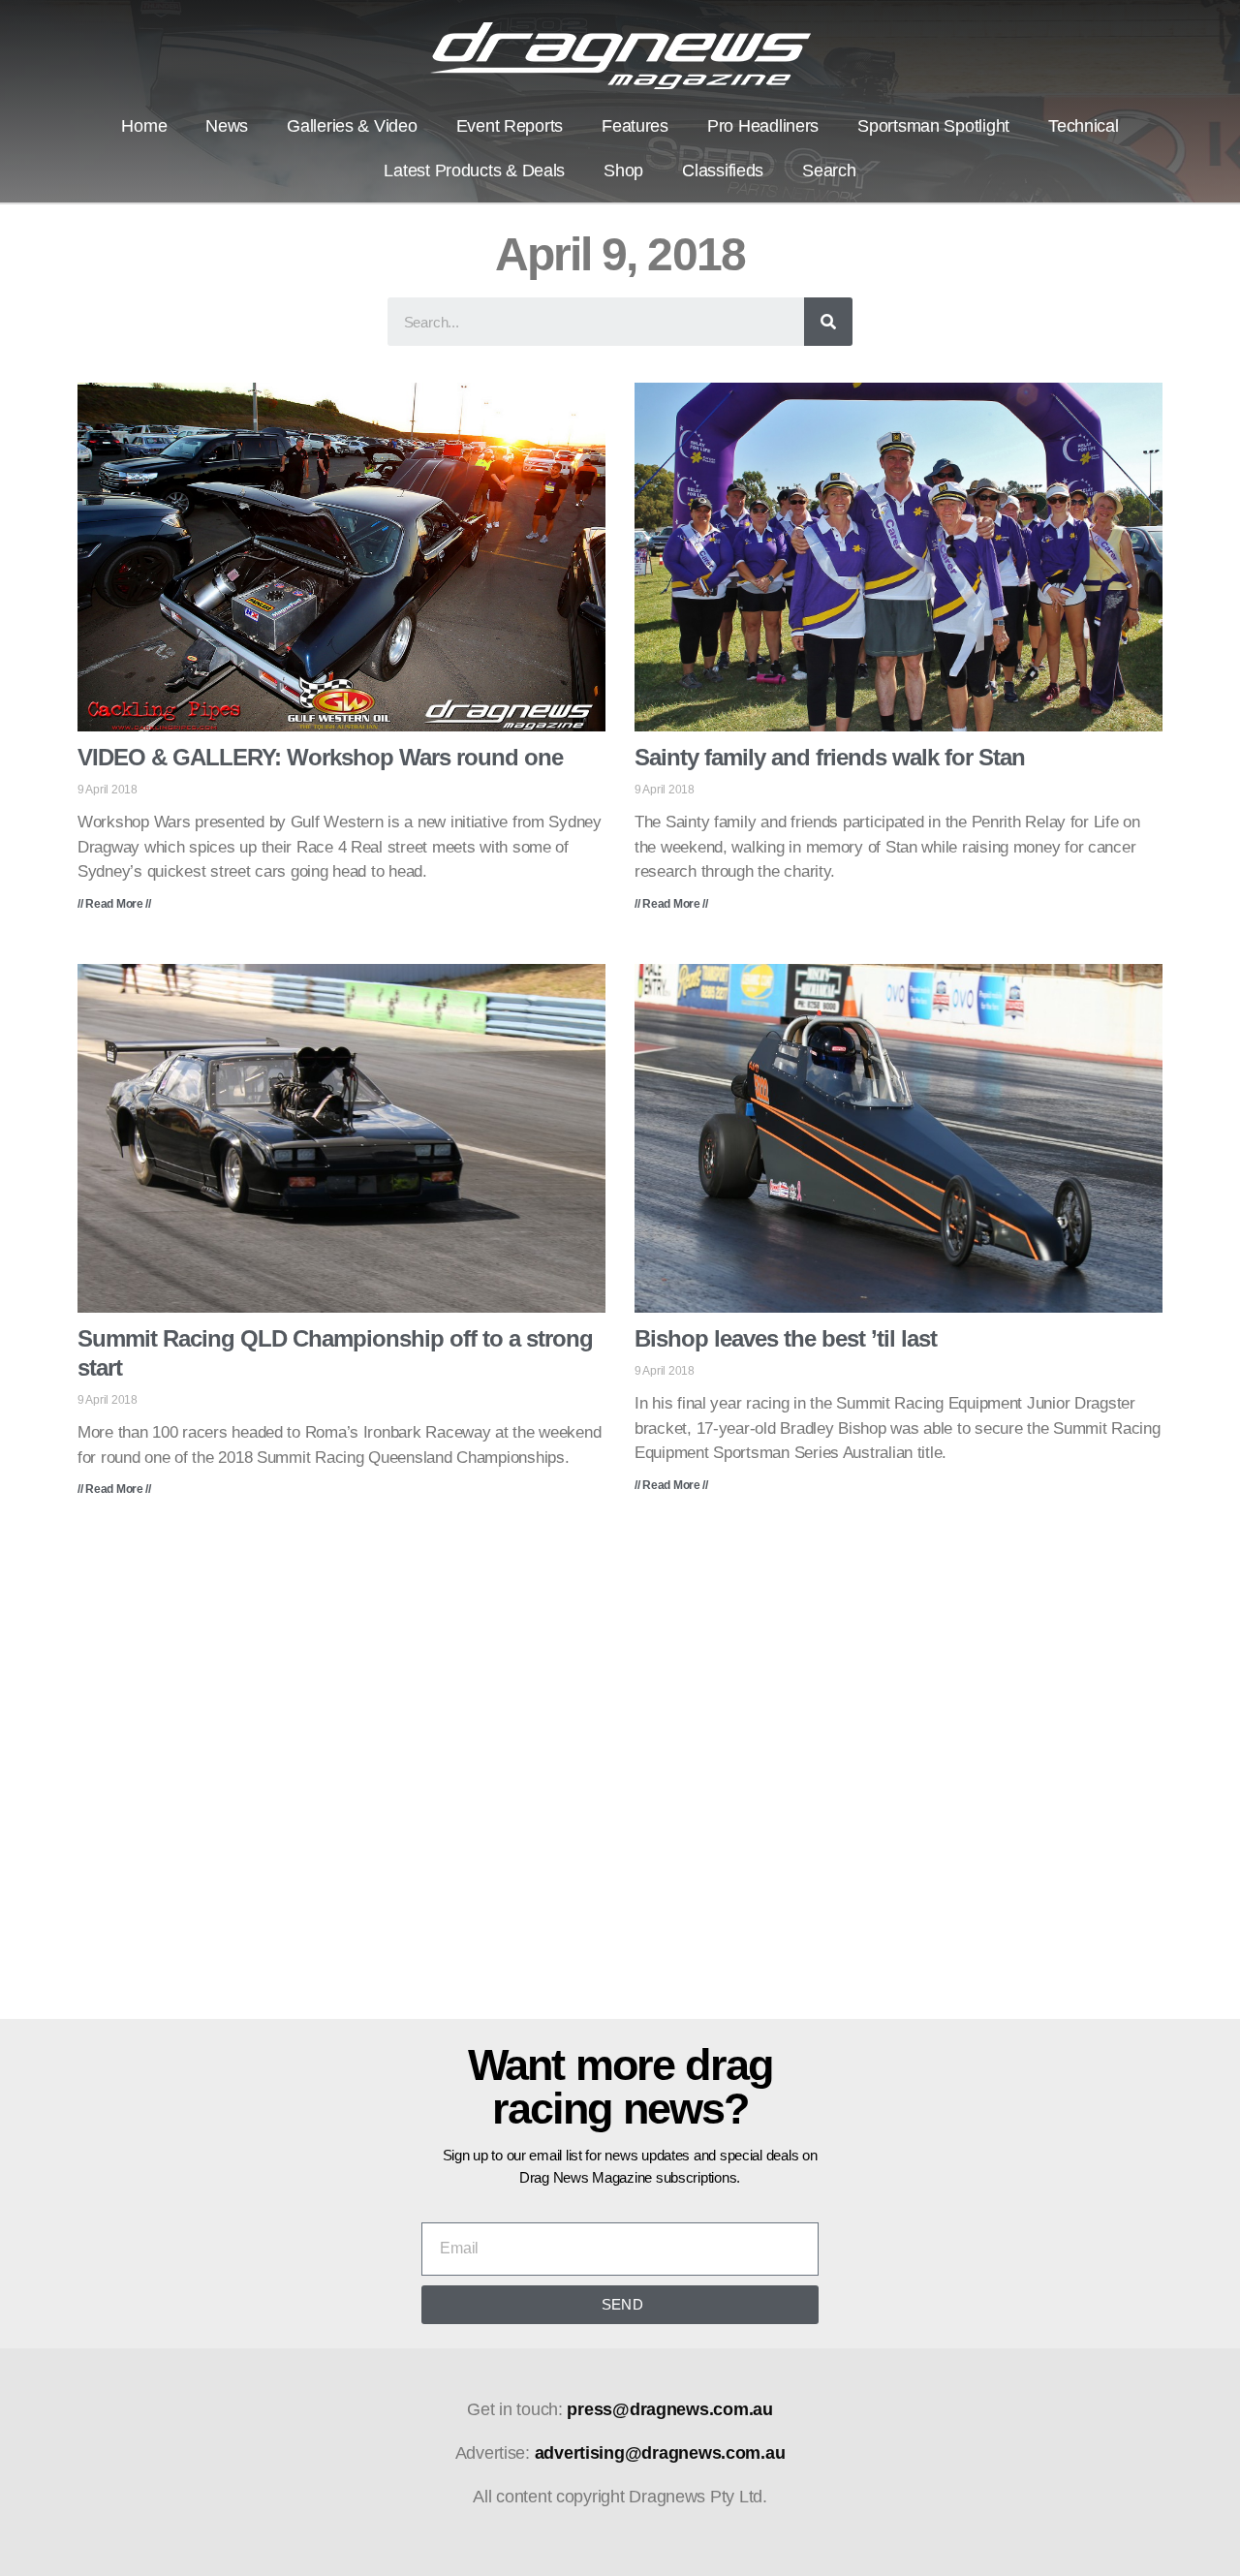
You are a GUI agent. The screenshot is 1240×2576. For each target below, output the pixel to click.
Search (829, 171)
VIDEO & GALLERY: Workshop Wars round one (320, 757)
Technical (1084, 126)
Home (144, 126)
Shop (623, 171)
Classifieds (723, 171)
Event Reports (510, 126)
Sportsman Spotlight (933, 126)
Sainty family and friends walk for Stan (830, 757)
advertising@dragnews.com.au (660, 2453)
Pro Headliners (763, 126)
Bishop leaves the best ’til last (786, 1338)
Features (635, 126)
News (227, 126)
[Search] (828, 322)
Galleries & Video (352, 126)
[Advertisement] (620, 1772)
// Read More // (114, 904)
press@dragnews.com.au (669, 2409)
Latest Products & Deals (474, 171)
